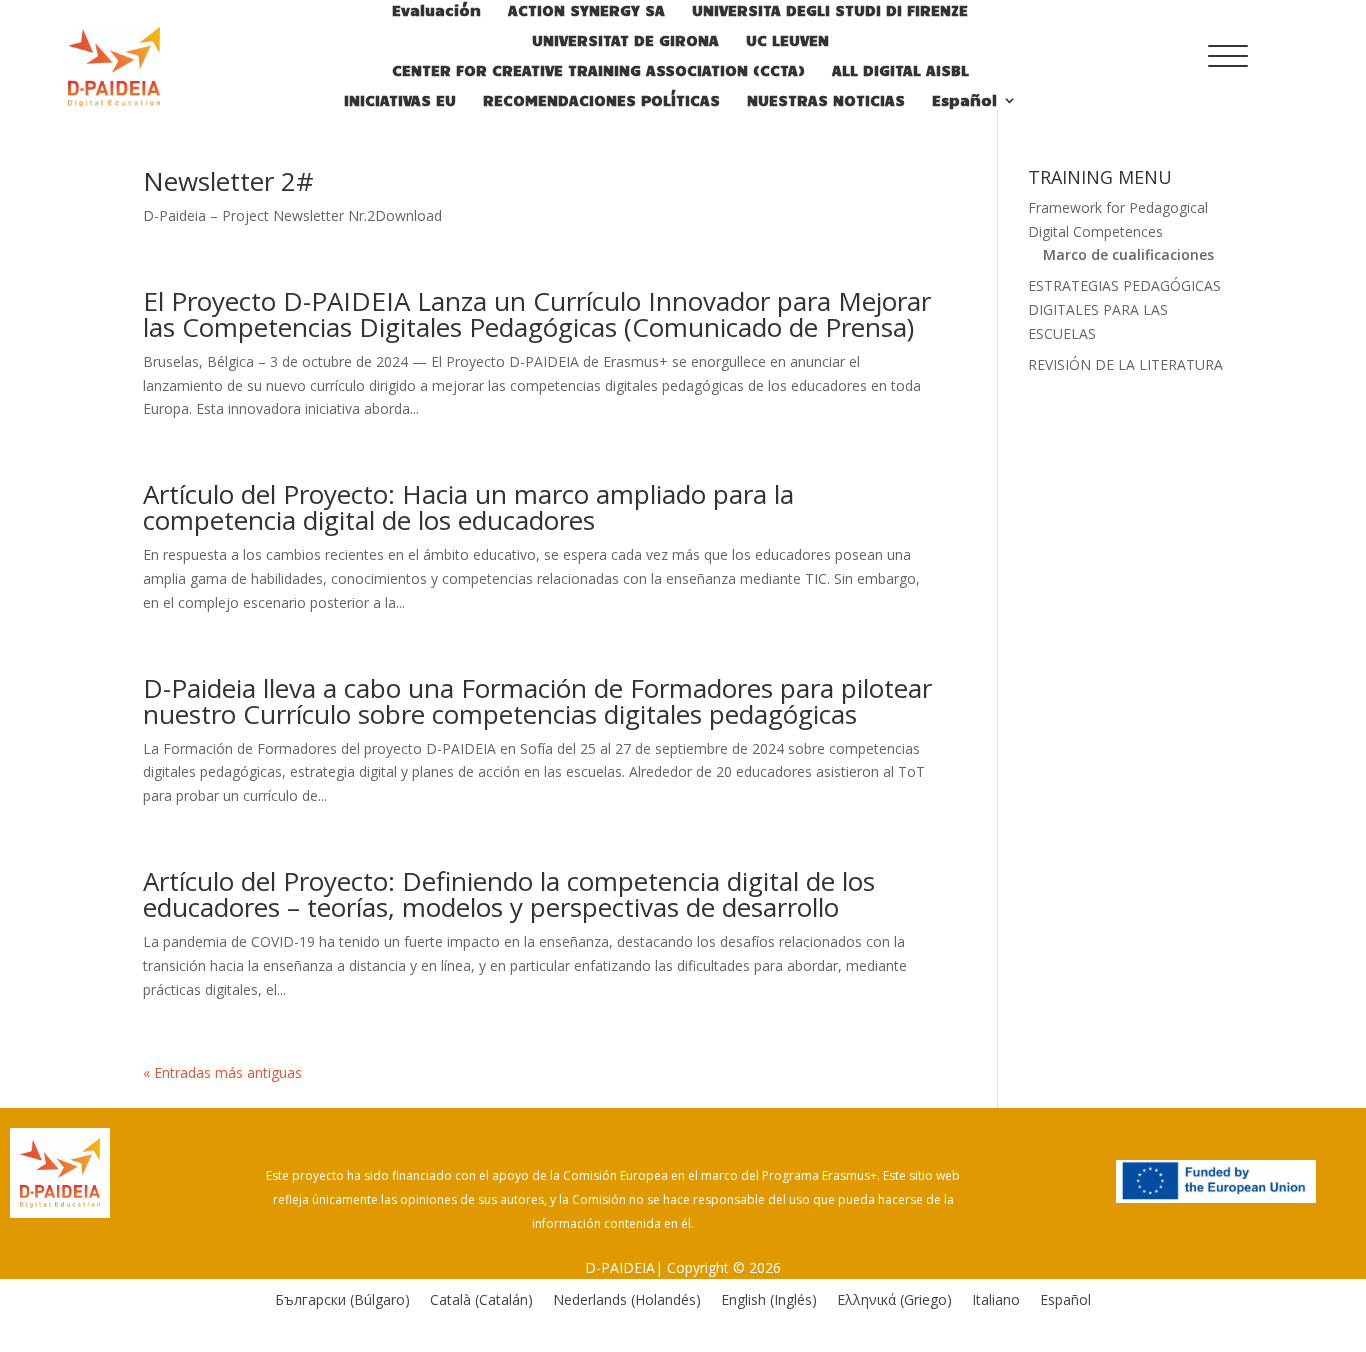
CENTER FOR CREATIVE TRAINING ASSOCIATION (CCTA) (598, 71)
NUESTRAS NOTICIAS (826, 101)
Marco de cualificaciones (1128, 254)
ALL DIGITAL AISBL (900, 71)
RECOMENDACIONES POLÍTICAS (601, 101)
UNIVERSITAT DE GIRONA (625, 41)
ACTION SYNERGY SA (586, 11)
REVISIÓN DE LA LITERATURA (1125, 364)
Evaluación (436, 11)
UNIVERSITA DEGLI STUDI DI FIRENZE (830, 11)
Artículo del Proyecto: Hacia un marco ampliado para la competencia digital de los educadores (468, 507)
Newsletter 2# (228, 181)
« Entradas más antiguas (222, 1072)
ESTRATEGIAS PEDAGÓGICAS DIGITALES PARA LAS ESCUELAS (1124, 309)
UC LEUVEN (787, 41)
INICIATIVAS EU (400, 101)
